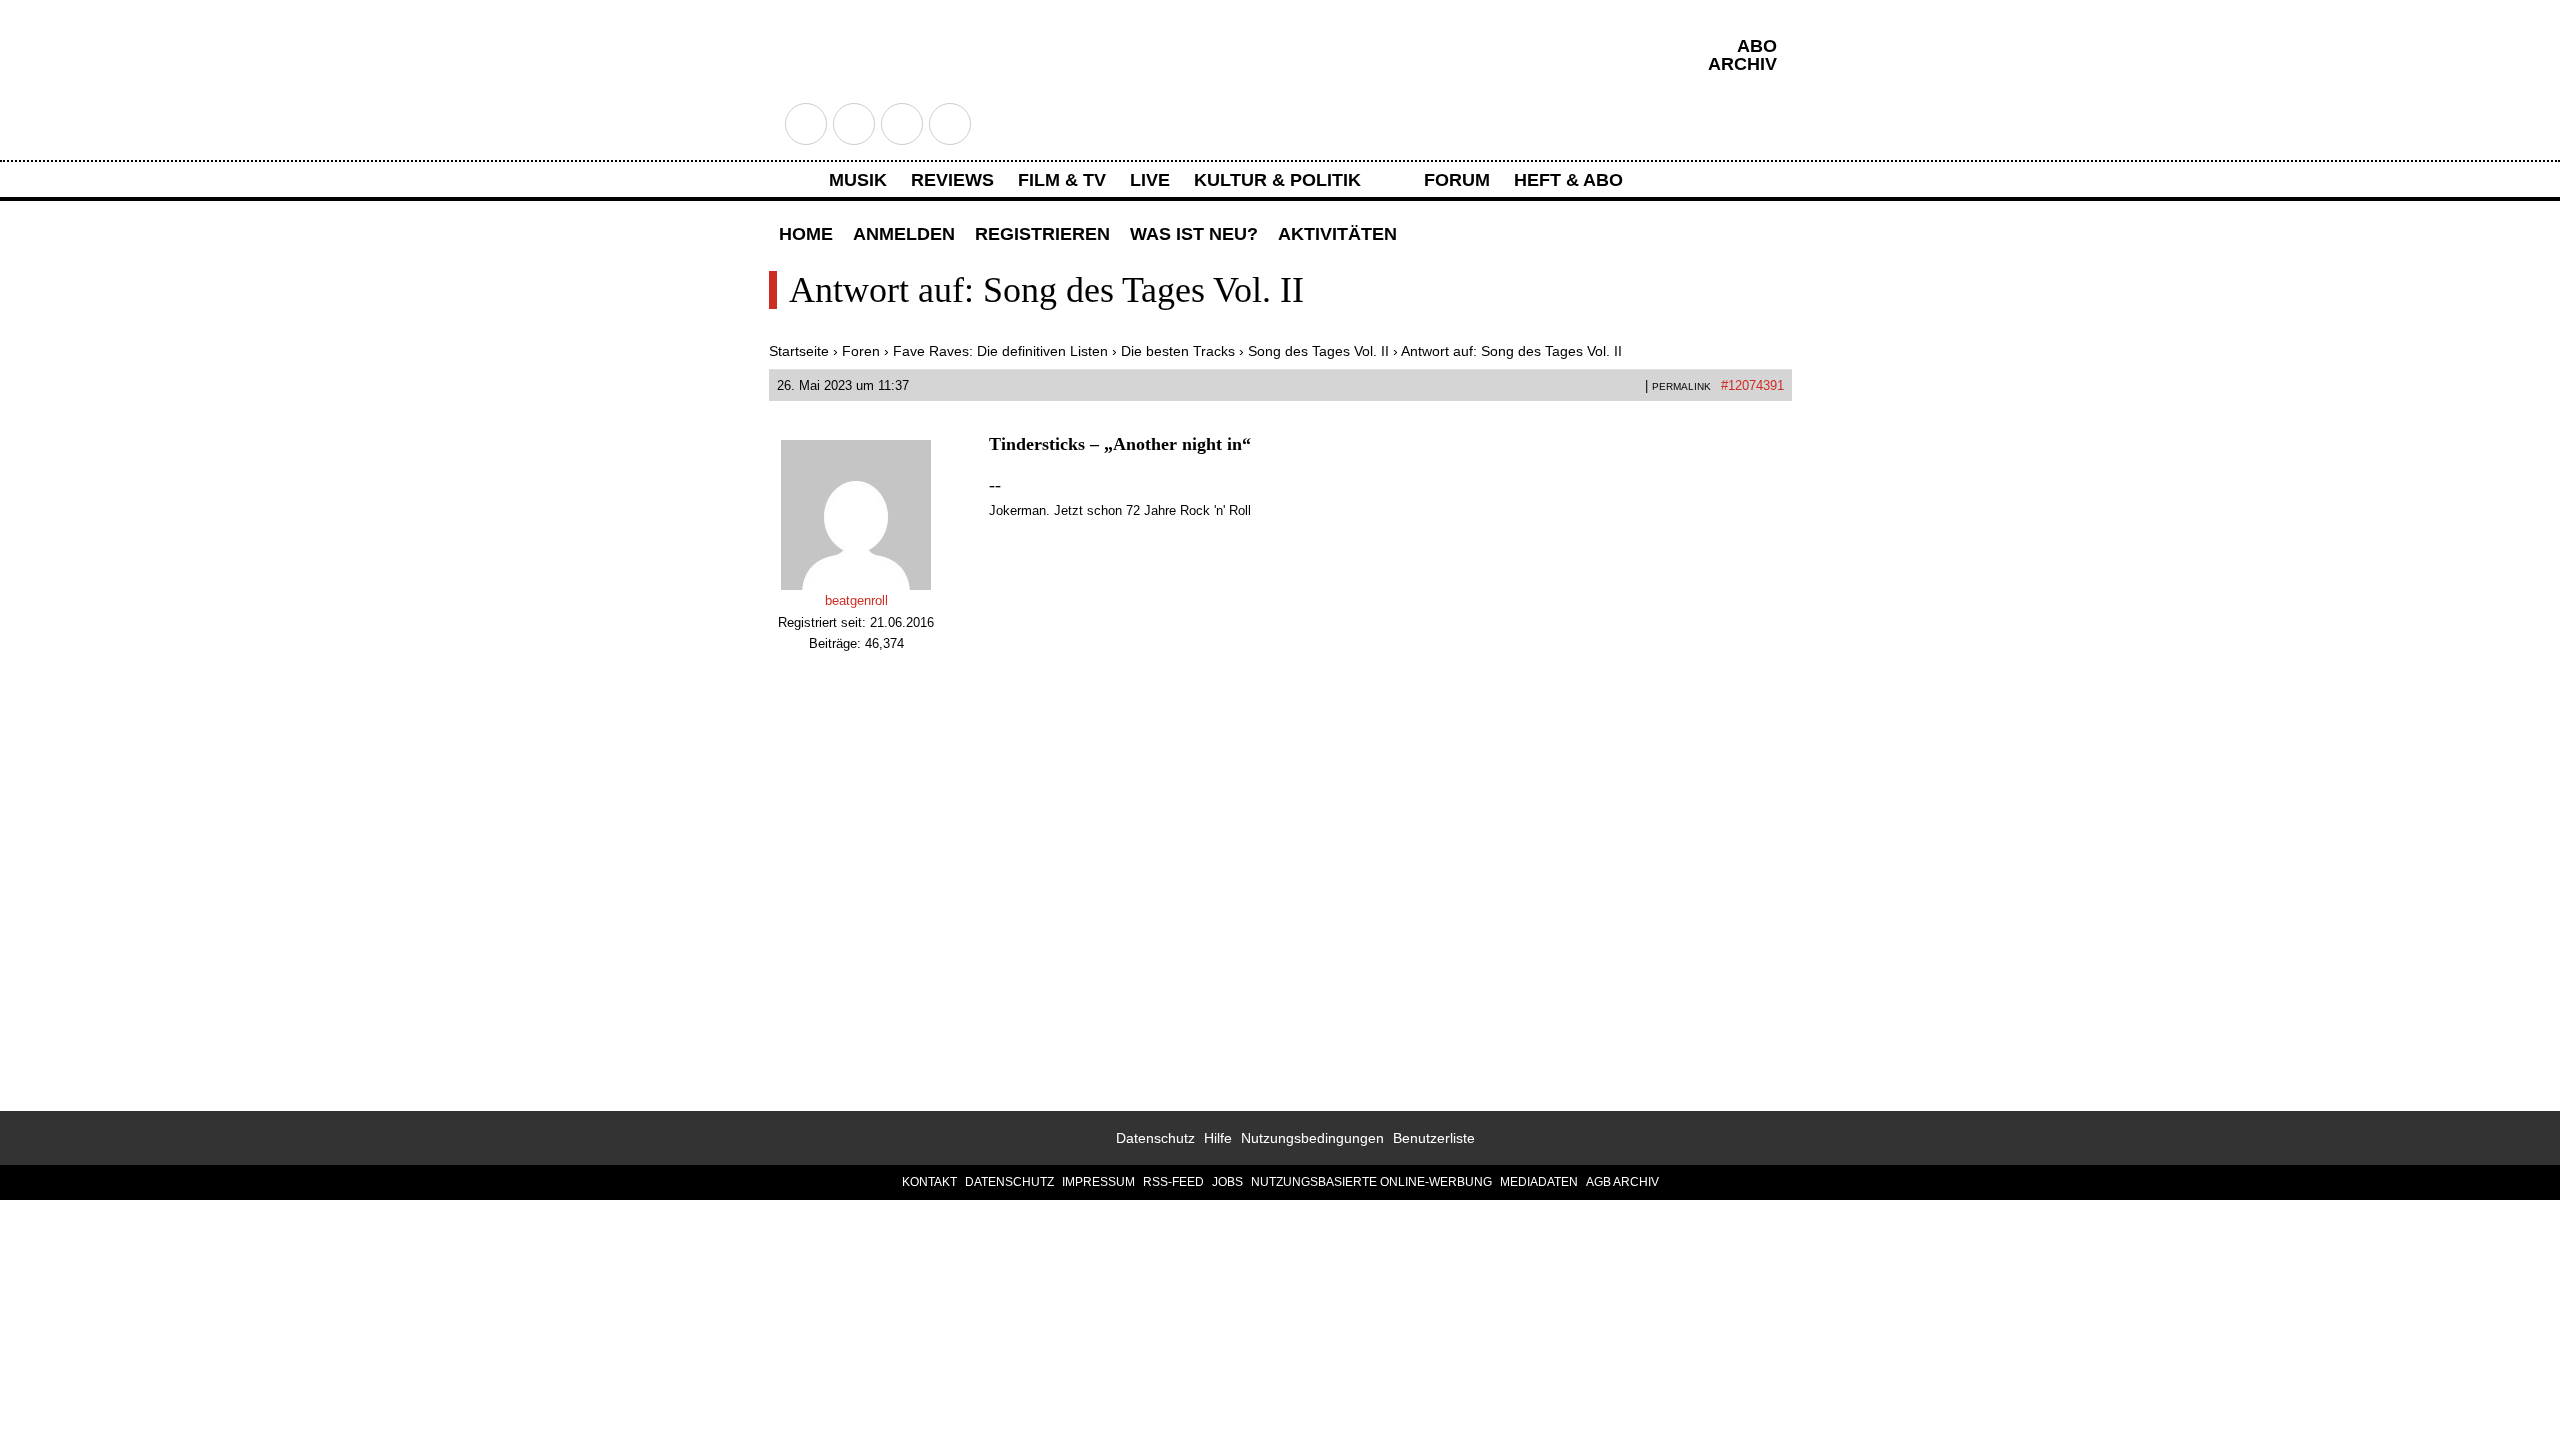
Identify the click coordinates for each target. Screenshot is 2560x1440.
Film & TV (1062, 180)
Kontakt (929, 1182)
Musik (858, 180)
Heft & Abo (1568, 180)
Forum (1457, 180)
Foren (861, 351)
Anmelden (904, 234)
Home (806, 234)
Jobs (1227, 1182)
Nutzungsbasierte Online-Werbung (1371, 1182)
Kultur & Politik (1277, 180)
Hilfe (1218, 1138)
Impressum (1098, 1182)
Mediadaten (1539, 1182)
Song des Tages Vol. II (1318, 351)
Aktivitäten (1337, 234)
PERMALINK (1681, 386)
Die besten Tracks (1178, 351)
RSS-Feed (1173, 1182)
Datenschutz (1155, 1138)
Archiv (1742, 64)
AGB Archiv (1622, 1182)
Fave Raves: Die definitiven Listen (1000, 351)
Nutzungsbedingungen (1312, 1138)
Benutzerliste (1434, 1138)
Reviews (952, 180)
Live (1150, 180)
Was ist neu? (1194, 234)
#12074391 (1752, 385)
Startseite (799, 351)
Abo (1757, 46)
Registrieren (1042, 234)
